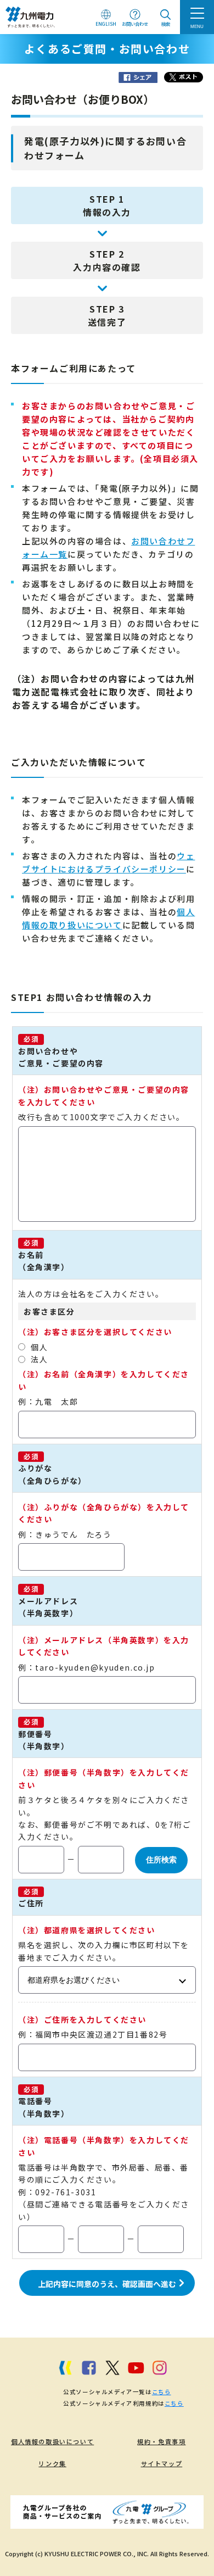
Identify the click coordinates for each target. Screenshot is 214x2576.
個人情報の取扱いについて (52, 2441)
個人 (39, 1347)
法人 (39, 1359)
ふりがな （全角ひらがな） (52, 1474)
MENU (197, 26)
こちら (162, 2392)
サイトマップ (162, 2463)
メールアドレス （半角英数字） (48, 1607)
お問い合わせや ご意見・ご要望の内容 (61, 1057)
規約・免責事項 (161, 2441)
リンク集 (52, 2463)
